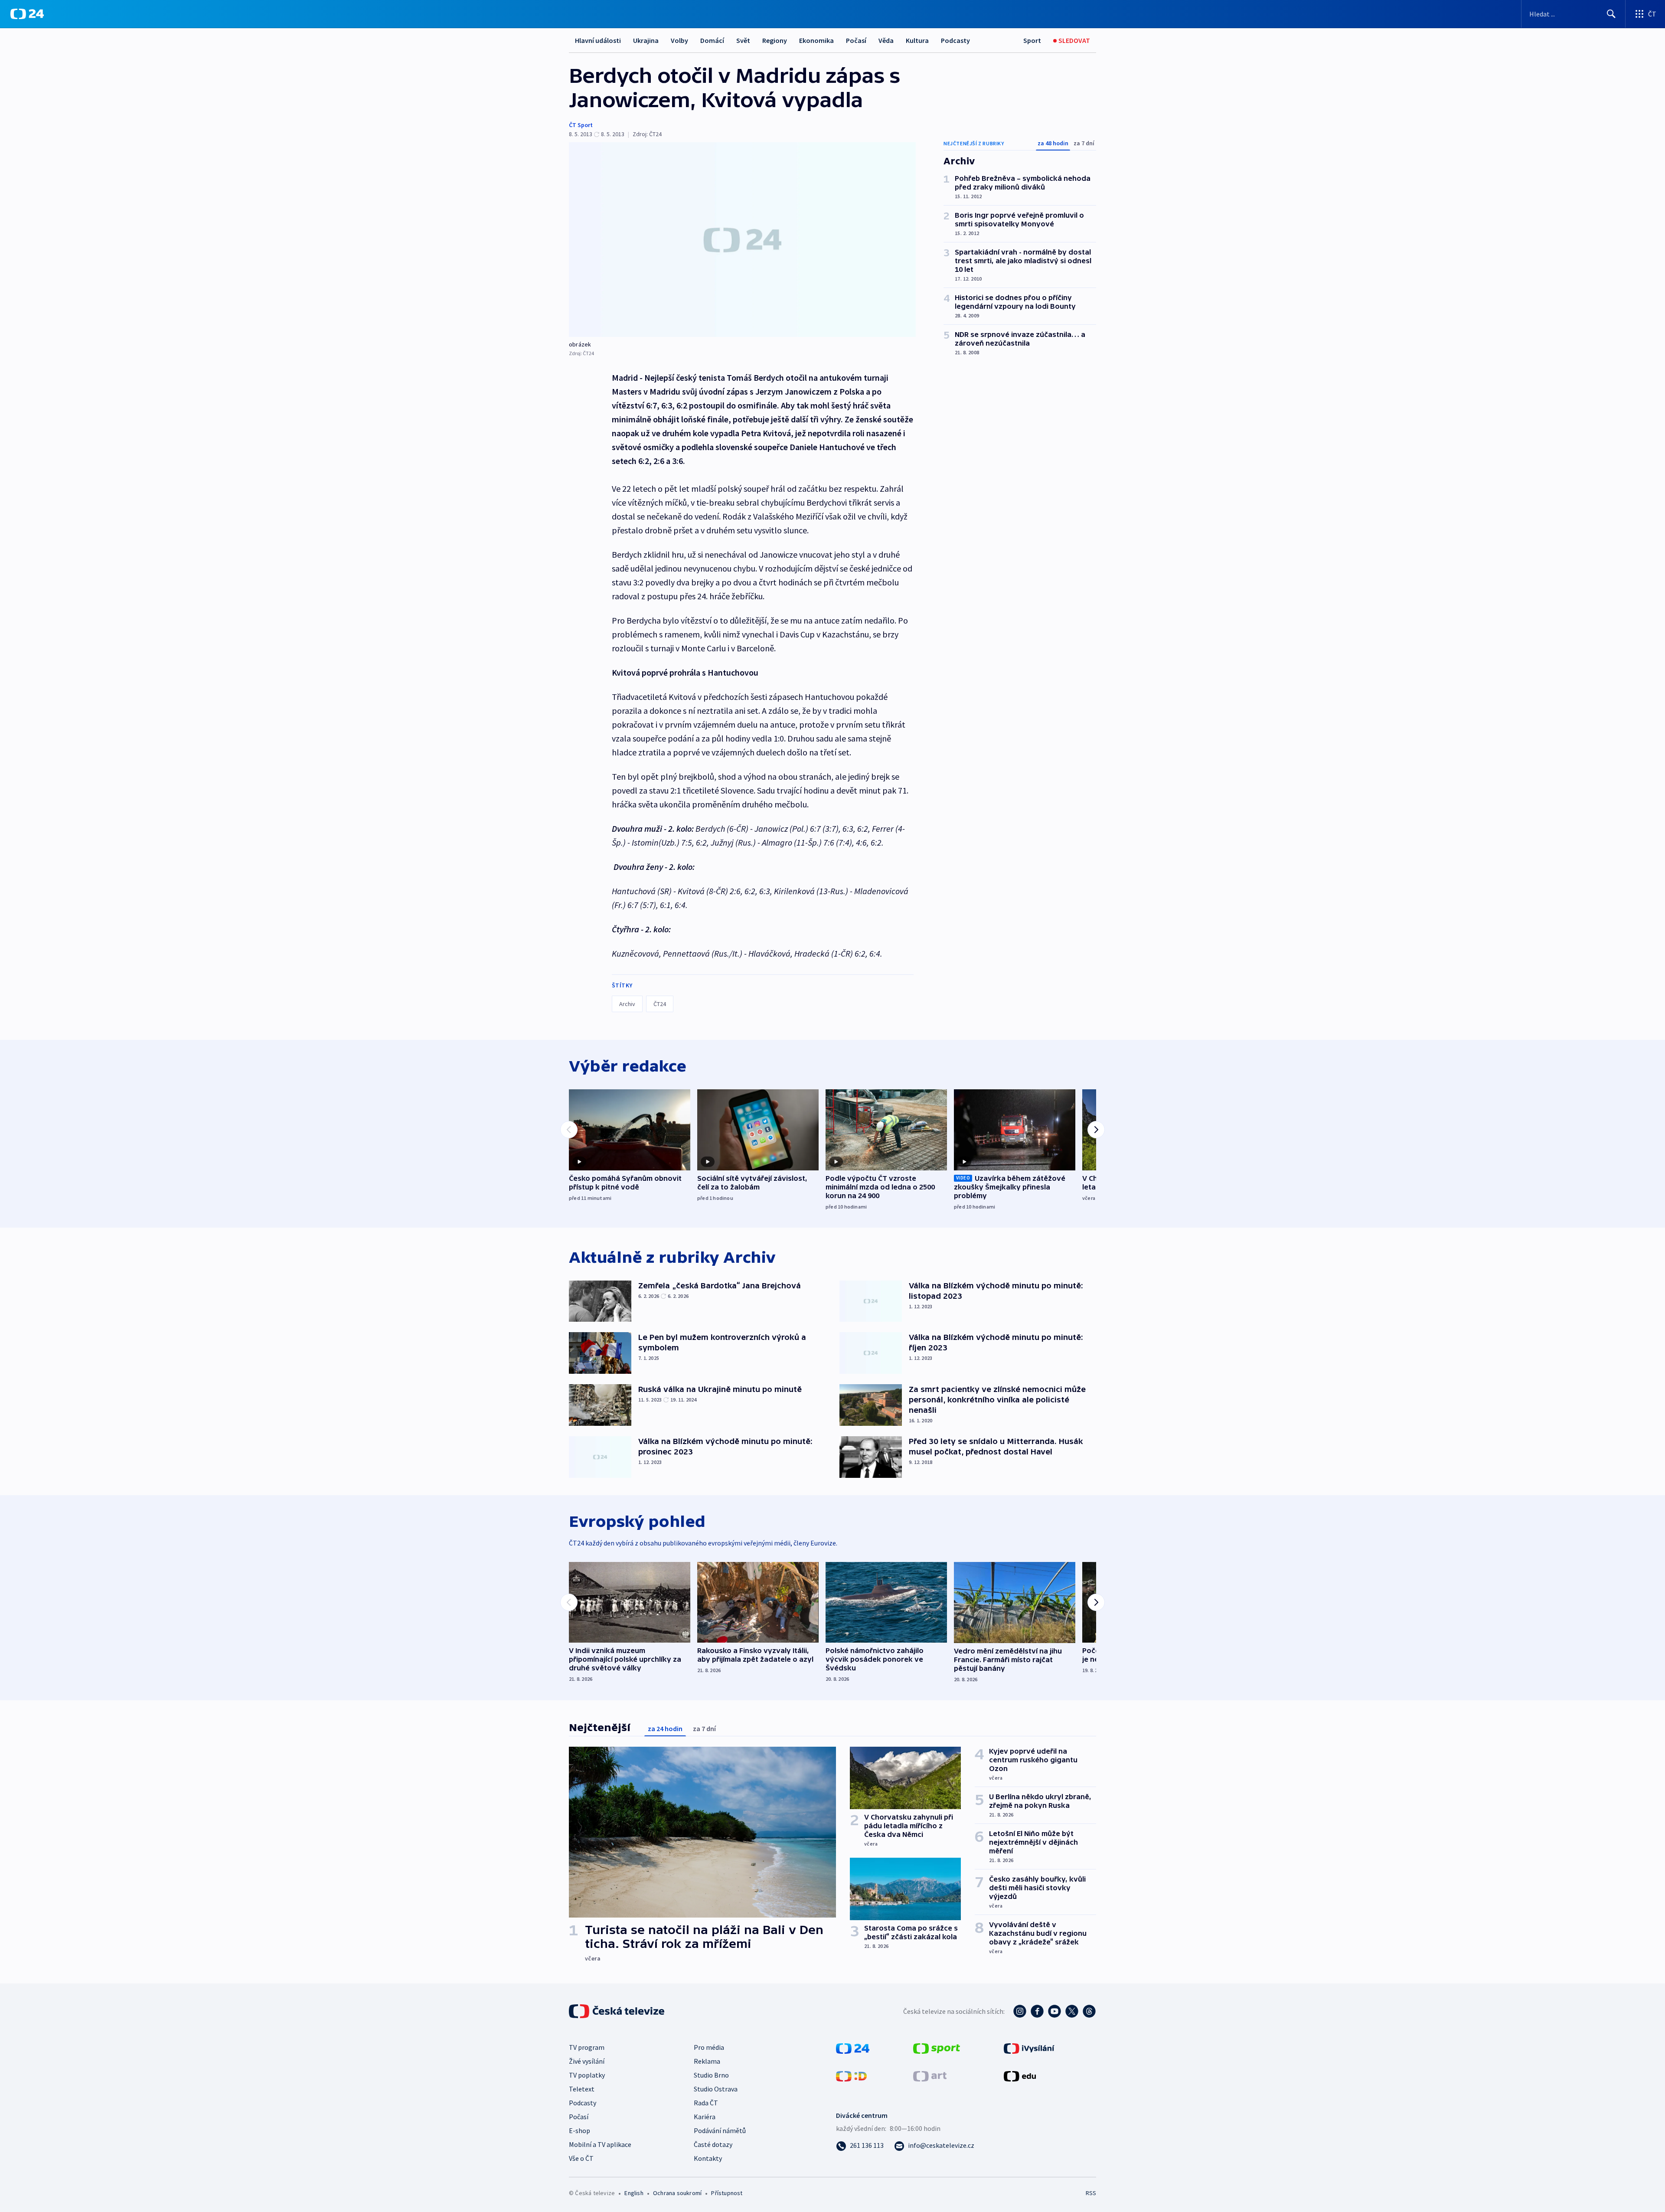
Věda (886, 40)
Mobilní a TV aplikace (600, 2144)
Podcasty (955, 40)
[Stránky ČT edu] (1020, 2075)
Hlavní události (598, 40)
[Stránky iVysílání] (1029, 2048)
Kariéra (705, 2117)
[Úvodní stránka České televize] (617, 2011)
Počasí (856, 40)
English (634, 2193)
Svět (743, 40)
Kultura (917, 40)
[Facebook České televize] (1037, 2011)
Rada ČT (706, 2103)
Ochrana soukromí (677, 2193)
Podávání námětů (720, 2130)
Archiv (627, 1004)
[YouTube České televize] (1054, 2011)
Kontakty (708, 2158)
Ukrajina (646, 40)
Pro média (709, 2047)
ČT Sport (581, 125)
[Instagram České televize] (1020, 2011)
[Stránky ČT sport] (937, 2048)
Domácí (712, 40)
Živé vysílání (587, 2061)
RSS (1091, 2193)
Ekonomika (816, 40)
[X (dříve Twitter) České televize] (1072, 2011)
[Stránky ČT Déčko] (851, 2075)
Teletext (582, 2089)
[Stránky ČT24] (853, 2048)
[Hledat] (1611, 14)
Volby (679, 40)
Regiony (775, 40)
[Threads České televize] (1089, 2011)
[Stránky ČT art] (930, 2075)
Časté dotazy (713, 2144)
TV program (587, 2047)
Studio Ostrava (716, 2089)
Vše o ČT (581, 2158)
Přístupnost (727, 2193)
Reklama (707, 2061)
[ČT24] (27, 14)
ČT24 (660, 1004)
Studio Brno (711, 2075)
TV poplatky (587, 2075)
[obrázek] (742, 240)
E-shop (579, 2130)
